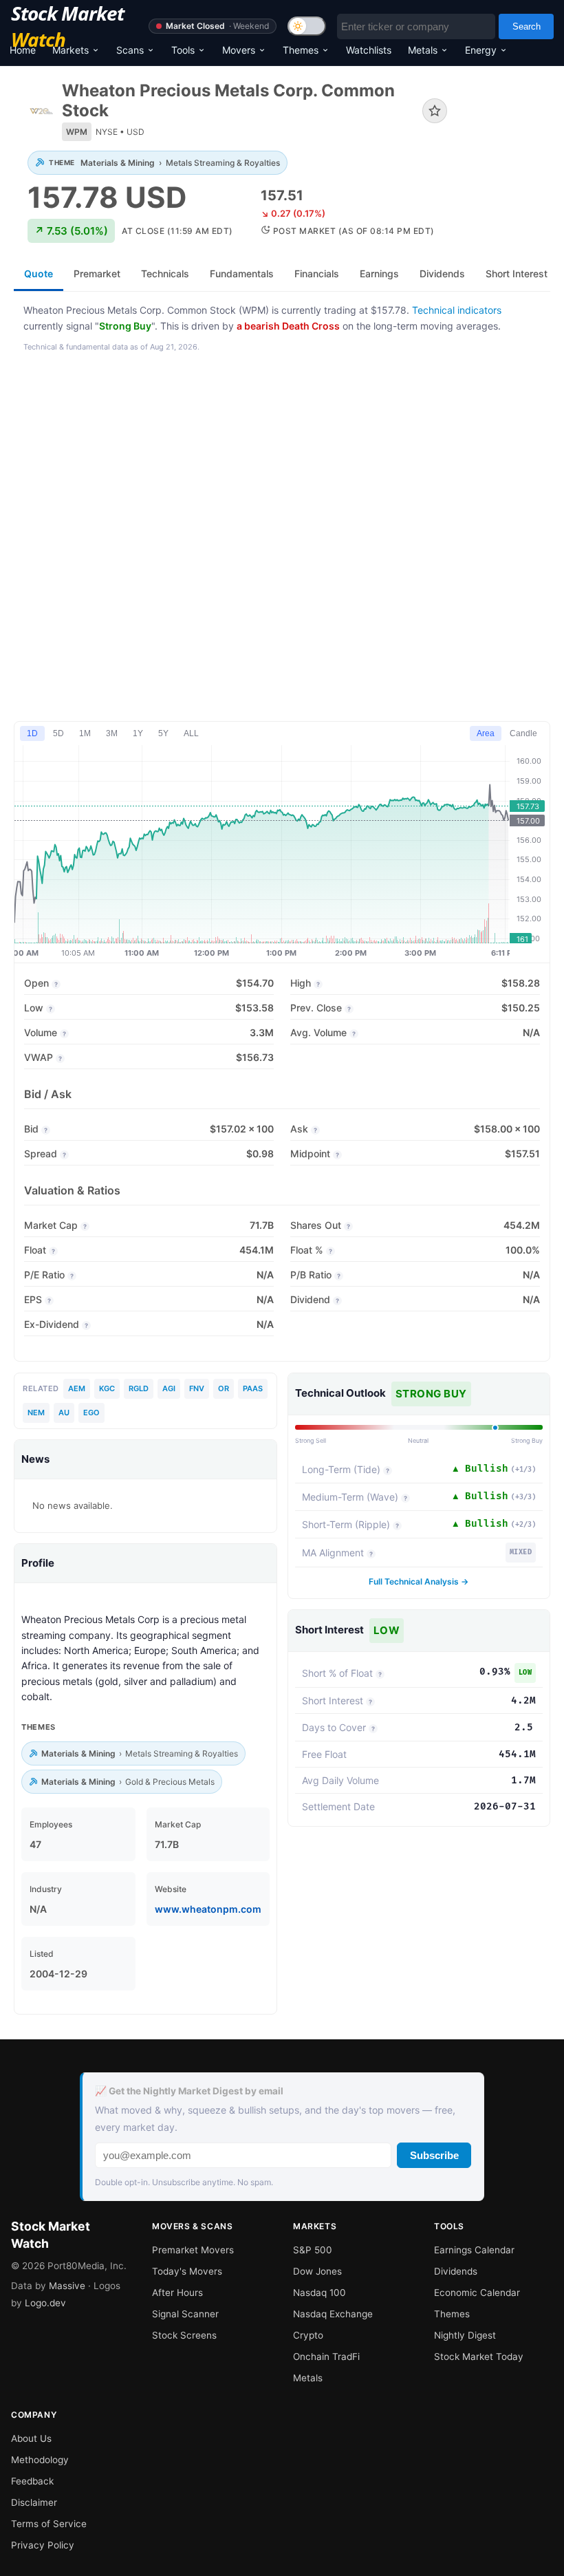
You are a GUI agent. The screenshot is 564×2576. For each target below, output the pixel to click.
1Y (138, 733)
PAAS (253, 1388)
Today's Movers (187, 2271)
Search (527, 26)
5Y (163, 733)
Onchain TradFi (326, 2357)
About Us (31, 2438)
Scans (130, 50)
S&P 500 (313, 2250)
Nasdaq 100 (319, 2293)
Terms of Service (49, 2524)
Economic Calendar (477, 2293)
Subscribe (434, 2155)
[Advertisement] (282, 538)
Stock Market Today (479, 2357)
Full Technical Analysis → (419, 1581)
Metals (423, 50)
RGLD (139, 1388)
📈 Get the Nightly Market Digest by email (189, 2091)
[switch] (307, 26)
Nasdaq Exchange (333, 2314)
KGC (107, 1388)
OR (224, 1388)
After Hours (177, 2293)
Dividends (456, 2271)
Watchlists (369, 50)
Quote (39, 273)
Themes (301, 50)
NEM (36, 1413)
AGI (169, 1388)
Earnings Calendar (474, 2250)
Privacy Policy (43, 2545)
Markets (70, 50)
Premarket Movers (193, 2250)
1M (85, 733)
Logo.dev (45, 2303)
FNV (197, 1388)
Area (486, 733)
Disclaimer (34, 2502)
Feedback (32, 2481)
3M (112, 733)
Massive (67, 2286)
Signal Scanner (185, 2314)
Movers (239, 50)
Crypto (308, 2335)
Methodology (40, 2460)
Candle (523, 733)
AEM (77, 1388)
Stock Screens (184, 2335)
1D (32, 733)
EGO (91, 1413)
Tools (183, 50)
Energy (481, 50)
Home (23, 50)
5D (58, 733)
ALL (191, 733)
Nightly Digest (465, 2335)
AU (64, 1413)
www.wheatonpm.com (208, 1909)
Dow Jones (317, 2271)
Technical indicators (457, 310)
